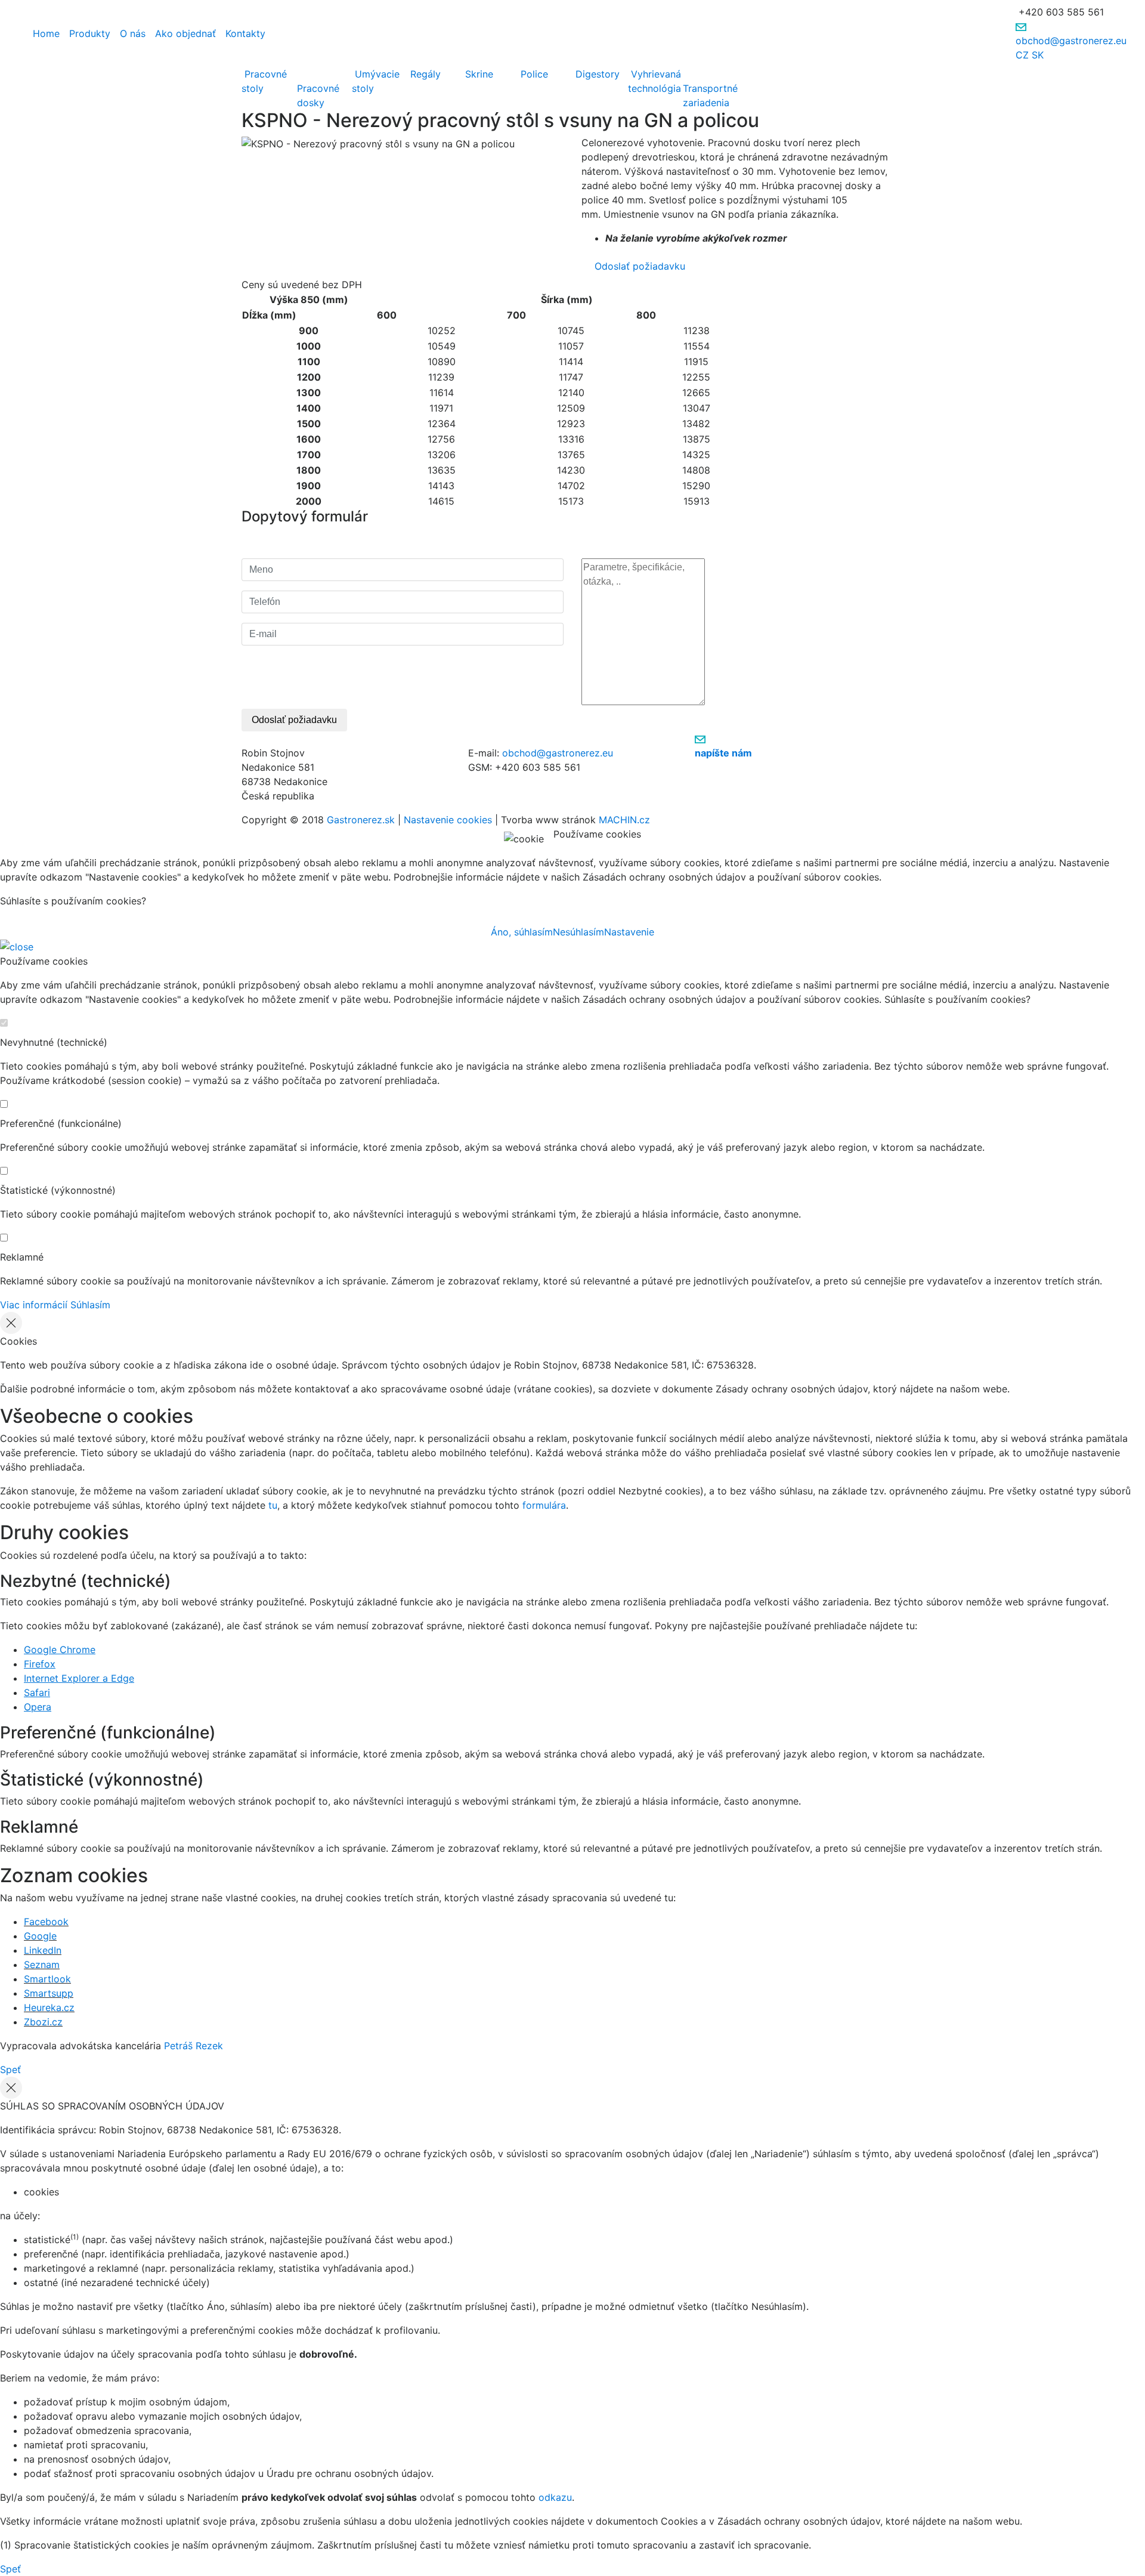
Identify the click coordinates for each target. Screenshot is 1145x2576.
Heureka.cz (49, 2007)
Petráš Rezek (194, 2046)
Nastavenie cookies (448, 820)
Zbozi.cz (43, 2022)
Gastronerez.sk (361, 820)
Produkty (90, 33)
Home (46, 33)
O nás (133, 33)
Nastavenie (629, 932)
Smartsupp (49, 1993)
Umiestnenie (633, 214)
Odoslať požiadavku (638, 266)
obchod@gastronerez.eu (1071, 41)
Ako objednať (185, 33)
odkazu (555, 2497)
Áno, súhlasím (522, 932)
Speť (10, 2070)
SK (1038, 55)
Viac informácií (34, 1305)
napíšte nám (723, 753)
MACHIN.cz (624, 820)
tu (273, 1505)
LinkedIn (43, 1950)
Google (40, 1936)
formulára (544, 1505)
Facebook (46, 1922)
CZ (1022, 55)
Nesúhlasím (578, 932)
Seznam (42, 1965)
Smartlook (47, 1979)
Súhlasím (90, 1305)
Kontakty (245, 33)
